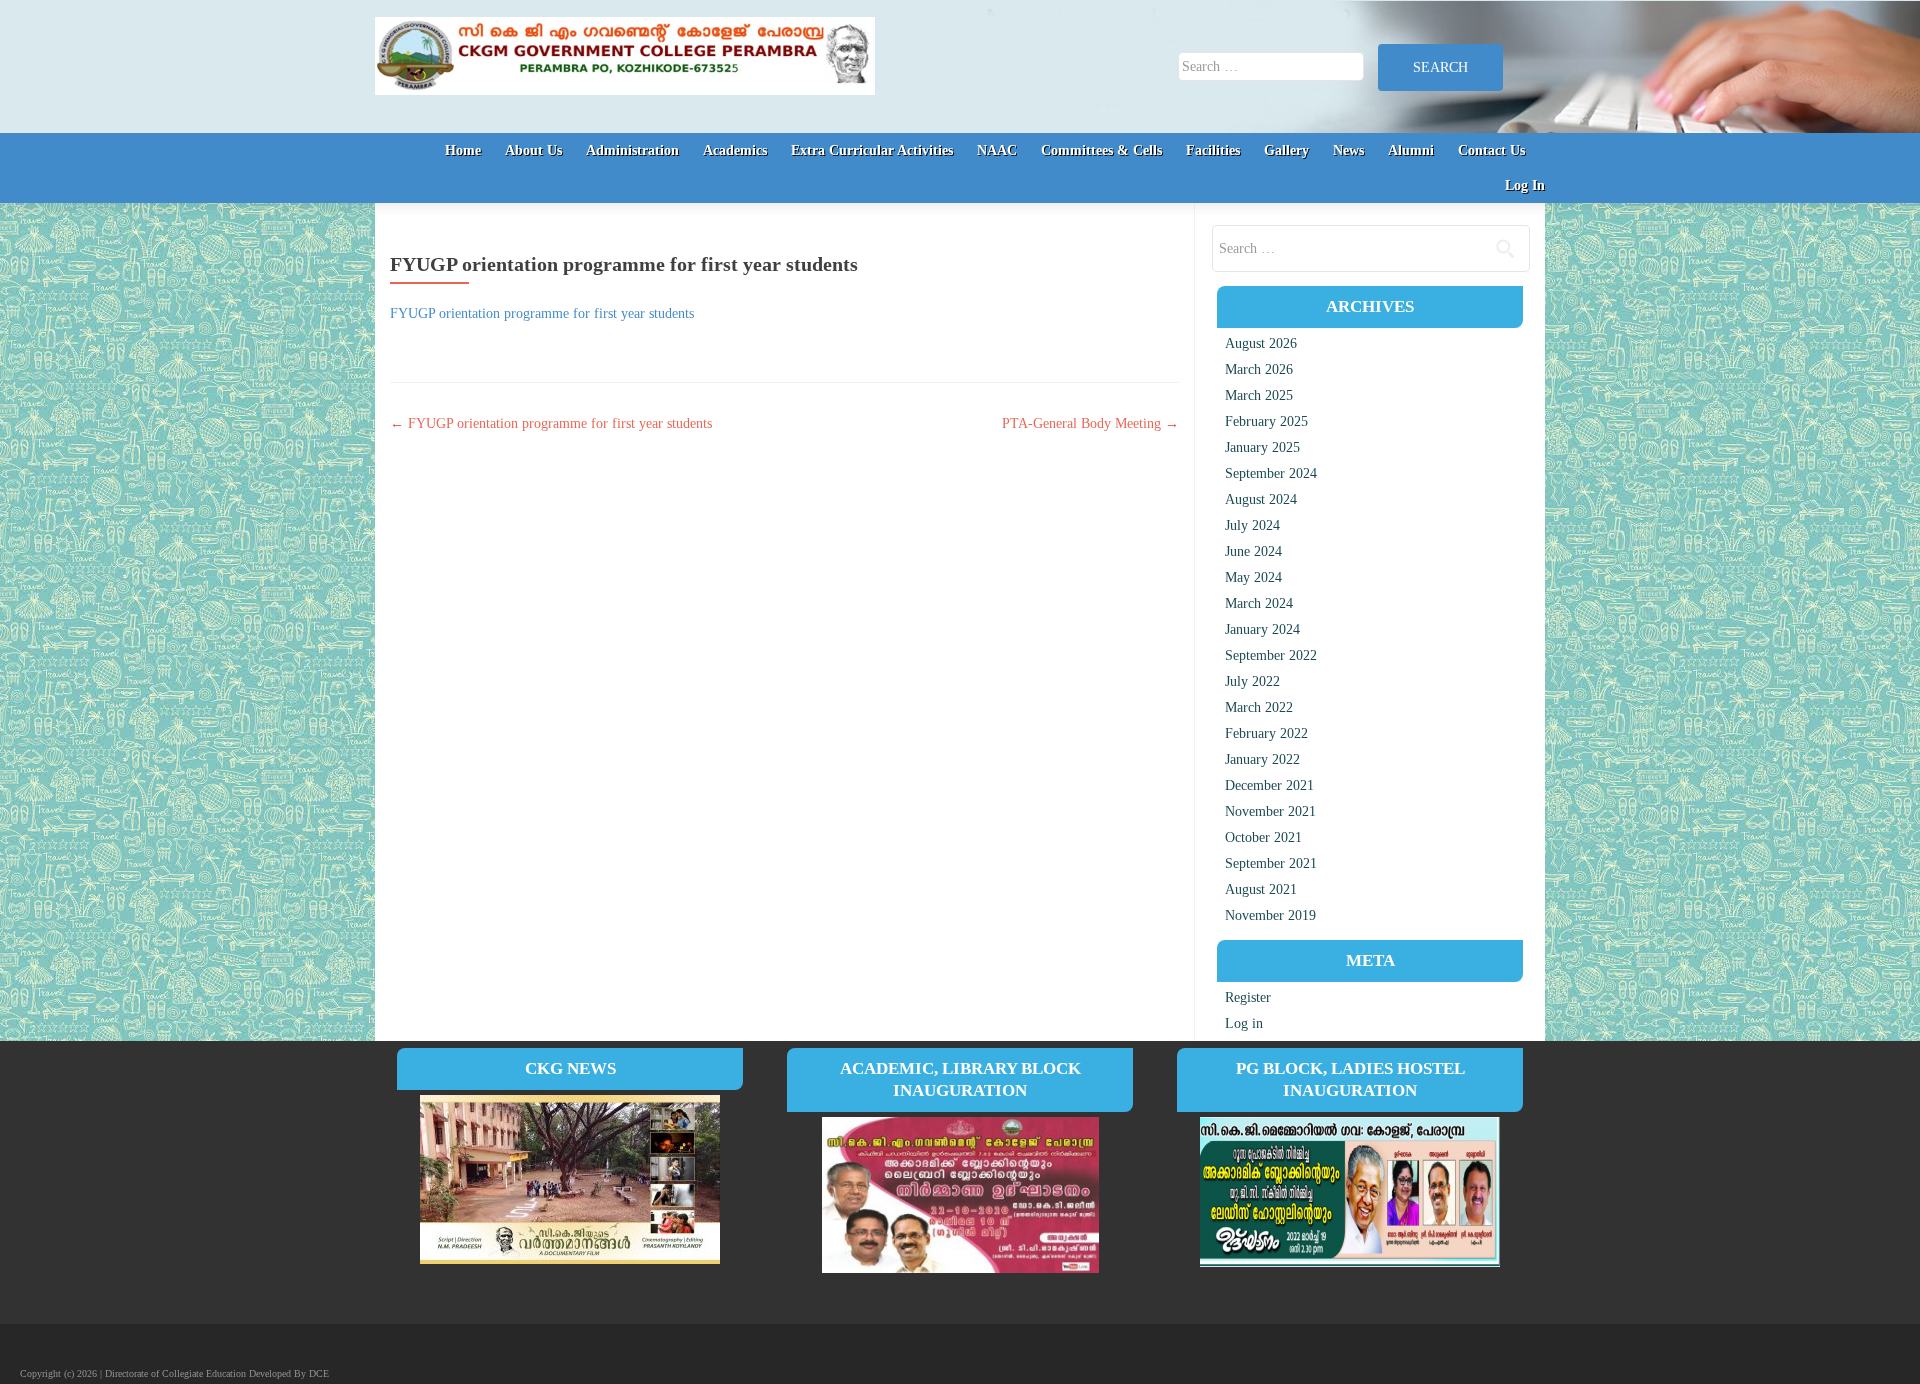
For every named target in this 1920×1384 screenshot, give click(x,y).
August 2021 (1261, 889)
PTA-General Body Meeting (1090, 423)
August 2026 (1261, 343)
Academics (735, 150)
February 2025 (1266, 421)
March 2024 (1259, 603)
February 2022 (1266, 733)
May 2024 (1253, 577)
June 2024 (1253, 551)
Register (1248, 997)
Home (463, 150)
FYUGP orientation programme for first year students (542, 313)
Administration (632, 150)
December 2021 (1269, 785)
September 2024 (1271, 473)
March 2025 (1259, 395)
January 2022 (1262, 759)
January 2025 (1262, 447)
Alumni (1411, 150)
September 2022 (1271, 655)
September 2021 (1271, 863)
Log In (1525, 185)
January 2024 (1262, 629)
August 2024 (1261, 499)
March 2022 (1259, 707)
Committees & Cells (1101, 150)
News (1348, 150)
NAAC (997, 150)
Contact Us (1491, 150)
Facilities (1213, 150)
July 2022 (1252, 681)
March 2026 (1259, 369)
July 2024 (1252, 525)
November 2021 (1270, 811)
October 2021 (1263, 837)
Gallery (1286, 150)
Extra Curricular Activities (872, 150)
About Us (533, 150)
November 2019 (1270, 915)
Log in (1244, 1023)
